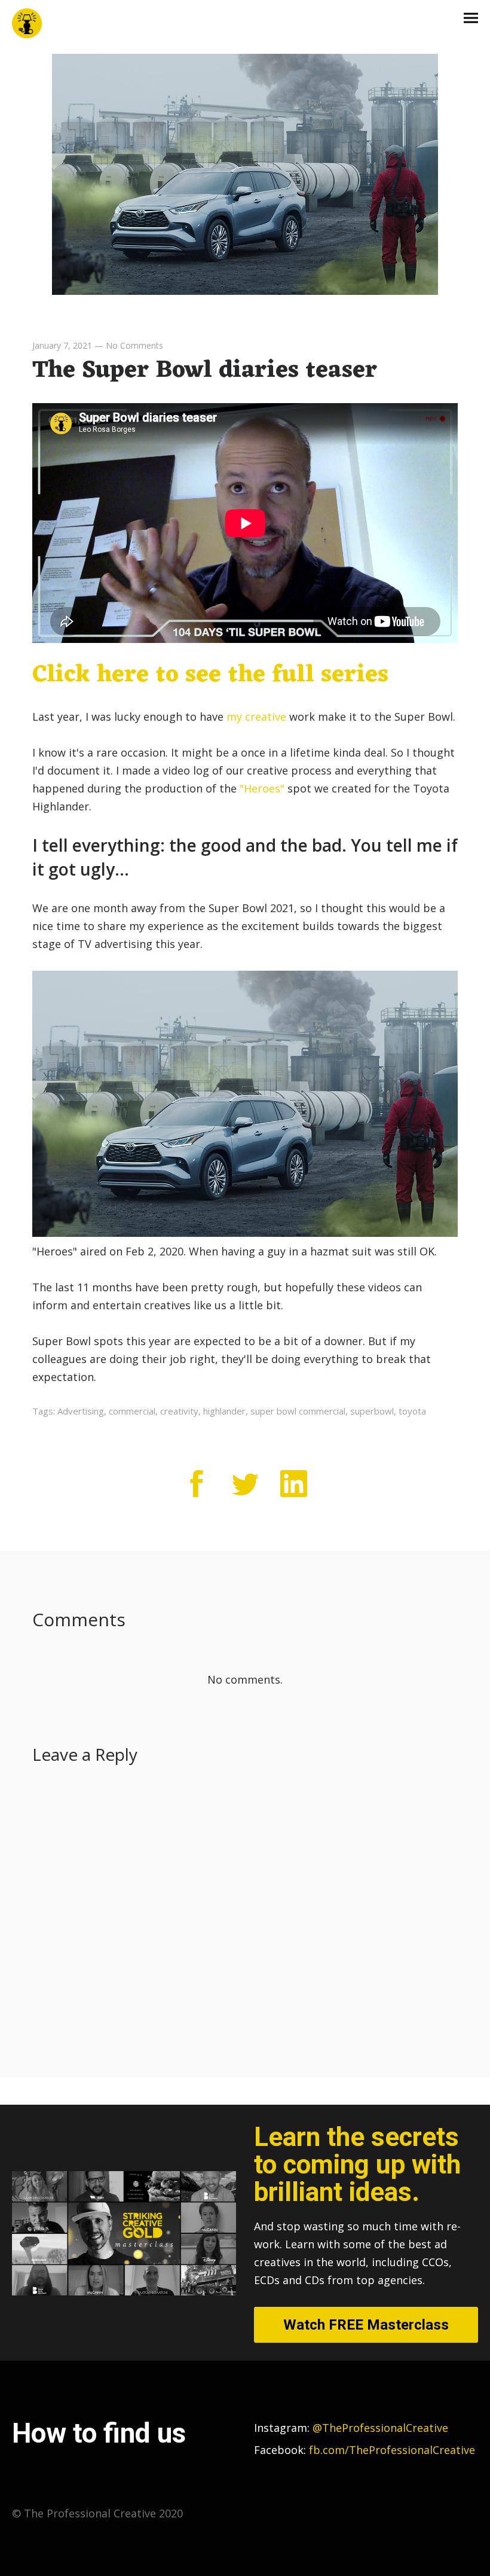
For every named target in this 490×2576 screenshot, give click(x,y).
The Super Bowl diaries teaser (205, 371)
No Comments (134, 345)
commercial (132, 1411)
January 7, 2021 (62, 345)
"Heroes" (262, 788)
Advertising (81, 1411)
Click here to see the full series (210, 675)
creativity (179, 1411)
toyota (412, 1411)
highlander (224, 1411)
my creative (258, 717)
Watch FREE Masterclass (366, 2325)
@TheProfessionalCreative (351, 2428)
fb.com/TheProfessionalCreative (392, 2450)
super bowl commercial (298, 1411)
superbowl (372, 1411)
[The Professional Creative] (27, 24)
